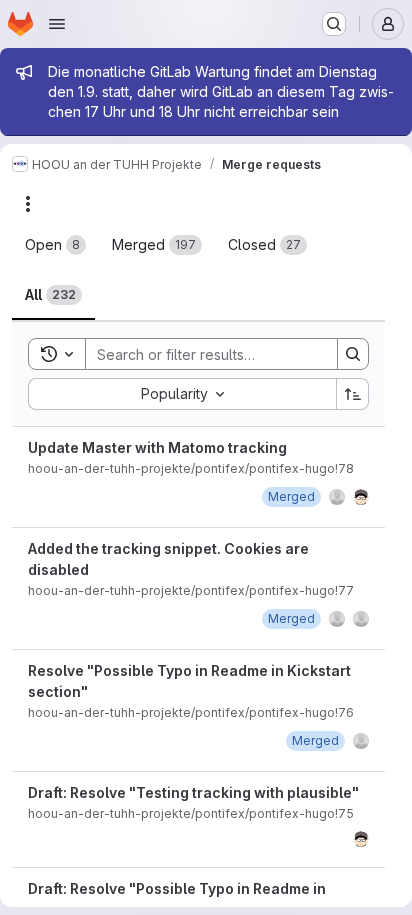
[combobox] (182, 394)
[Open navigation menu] (57, 24)
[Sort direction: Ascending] (353, 394)
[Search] (353, 354)
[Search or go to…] (334, 24)
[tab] (55, 245)
